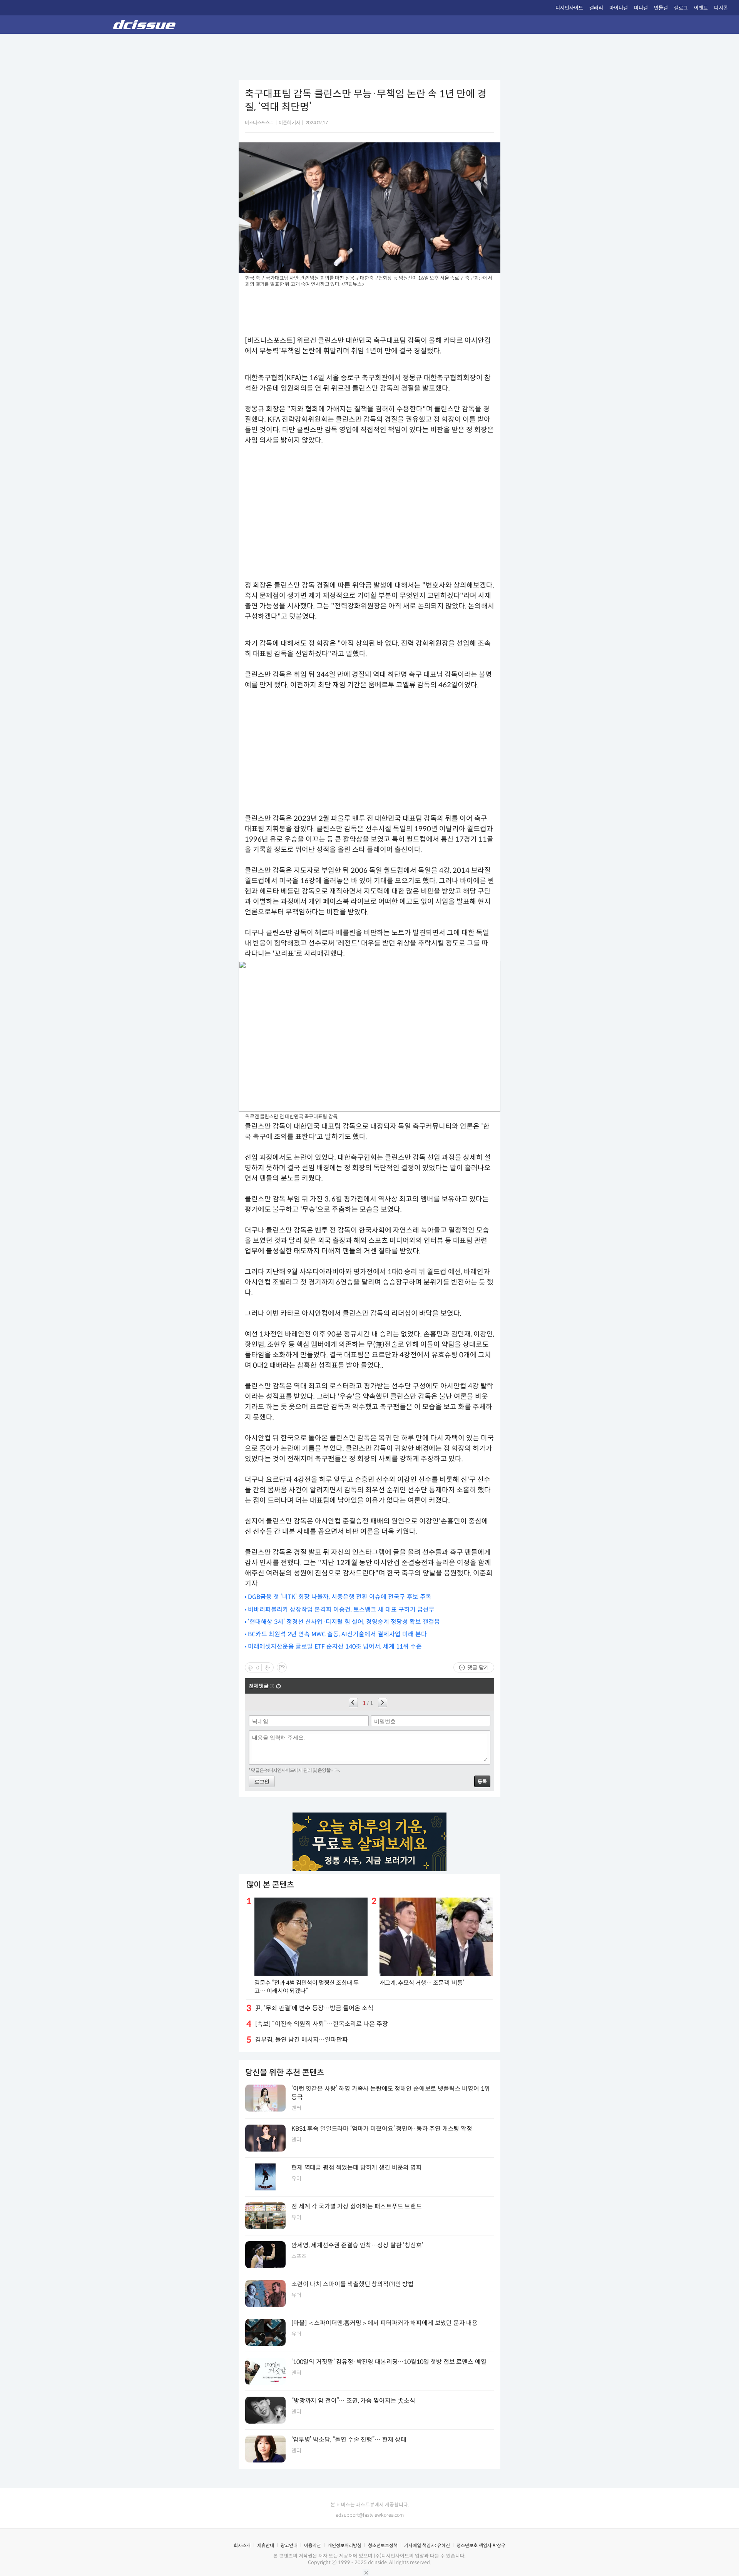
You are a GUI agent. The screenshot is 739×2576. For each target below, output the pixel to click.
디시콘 (721, 8)
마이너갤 (619, 8)
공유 (282, 1667)
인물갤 (661, 8)
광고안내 (289, 2545)
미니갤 (641, 8)
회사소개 (242, 2545)
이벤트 (701, 8)
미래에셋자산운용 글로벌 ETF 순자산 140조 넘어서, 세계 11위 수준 (335, 1646)
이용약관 (313, 2545)
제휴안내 (266, 2545)
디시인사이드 (569, 8)
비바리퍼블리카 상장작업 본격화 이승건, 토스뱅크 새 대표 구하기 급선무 (341, 1610)
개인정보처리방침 (344, 2545)
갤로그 (681, 8)
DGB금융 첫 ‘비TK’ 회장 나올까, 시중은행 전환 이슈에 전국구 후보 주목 (340, 1597)
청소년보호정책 (383, 2545)
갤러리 (596, 8)
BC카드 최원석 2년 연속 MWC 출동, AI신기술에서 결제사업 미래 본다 (337, 1634)
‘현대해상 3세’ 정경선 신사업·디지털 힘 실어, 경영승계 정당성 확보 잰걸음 (344, 1622)
